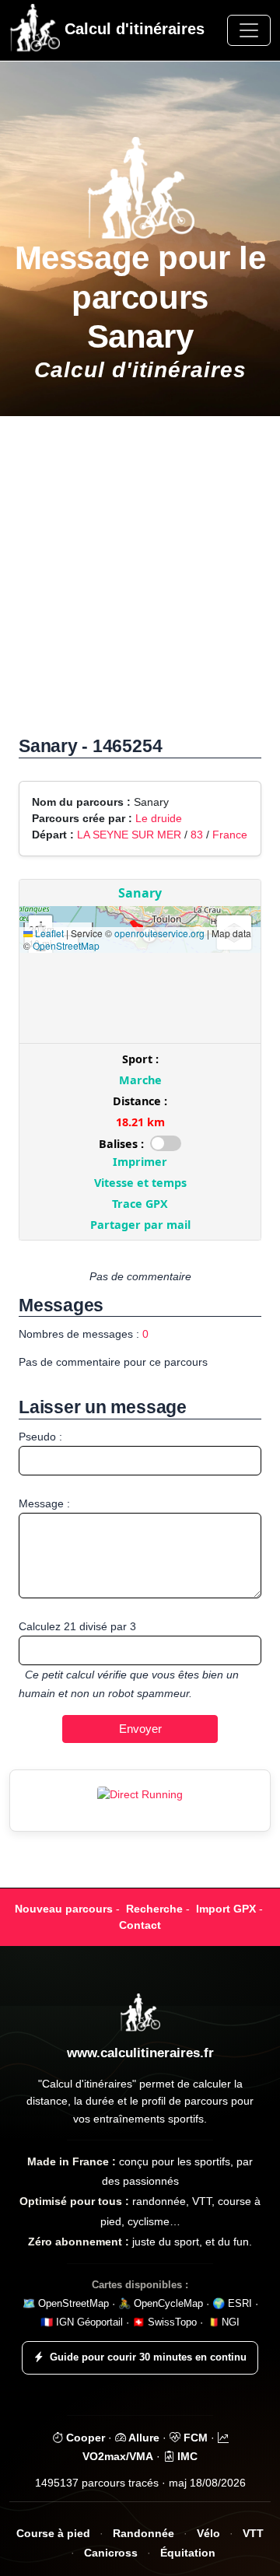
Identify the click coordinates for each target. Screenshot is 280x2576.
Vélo (208, 2534)
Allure (143, 2438)
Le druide (159, 818)
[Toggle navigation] (249, 30)
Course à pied (53, 2534)
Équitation (188, 2553)
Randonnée (143, 2534)
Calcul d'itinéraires (132, 29)
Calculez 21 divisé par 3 (77, 1626)
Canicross (111, 2553)
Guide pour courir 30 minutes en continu (148, 2357)
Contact (140, 1925)
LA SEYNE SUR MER (129, 835)
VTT (253, 2534)
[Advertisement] (140, 584)
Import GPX (226, 1909)
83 (197, 835)
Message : (44, 1503)
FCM (194, 2438)
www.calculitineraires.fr (140, 2053)
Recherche (154, 1909)
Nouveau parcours (64, 1909)
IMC (186, 2456)
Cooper (84, 2438)
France (230, 835)
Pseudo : (40, 1437)
